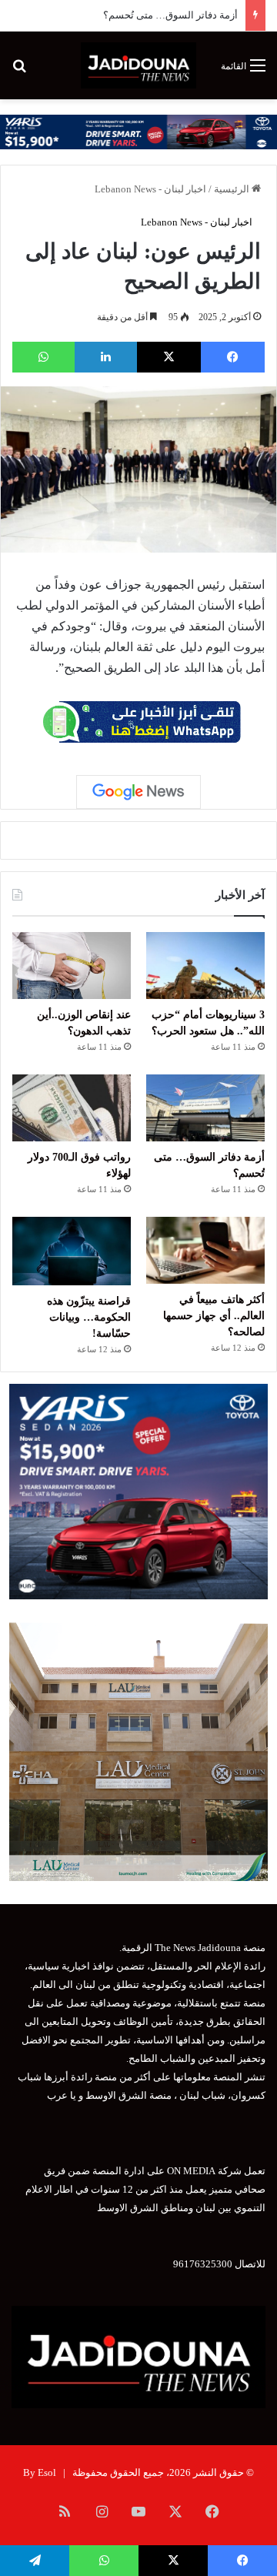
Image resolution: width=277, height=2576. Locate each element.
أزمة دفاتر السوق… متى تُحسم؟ (170, 15)
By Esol (40, 2472)
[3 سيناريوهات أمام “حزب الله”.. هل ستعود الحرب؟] (205, 966)
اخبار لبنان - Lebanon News (150, 189)
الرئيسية (233, 189)
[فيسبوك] (233, 357)
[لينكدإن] (106, 357)
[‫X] (169, 357)
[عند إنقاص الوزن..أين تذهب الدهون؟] (72, 966)
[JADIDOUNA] (138, 65)
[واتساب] (43, 357)
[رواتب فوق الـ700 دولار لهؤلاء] (72, 1108)
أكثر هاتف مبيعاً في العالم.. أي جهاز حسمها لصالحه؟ (214, 1316)
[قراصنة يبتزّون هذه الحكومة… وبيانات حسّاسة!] (72, 1251)
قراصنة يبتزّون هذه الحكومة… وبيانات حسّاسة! (89, 1317)
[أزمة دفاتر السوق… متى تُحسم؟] (205, 1108)
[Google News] (138, 792)
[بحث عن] (19, 71)
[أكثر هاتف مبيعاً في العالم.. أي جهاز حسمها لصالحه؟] (205, 1250)
